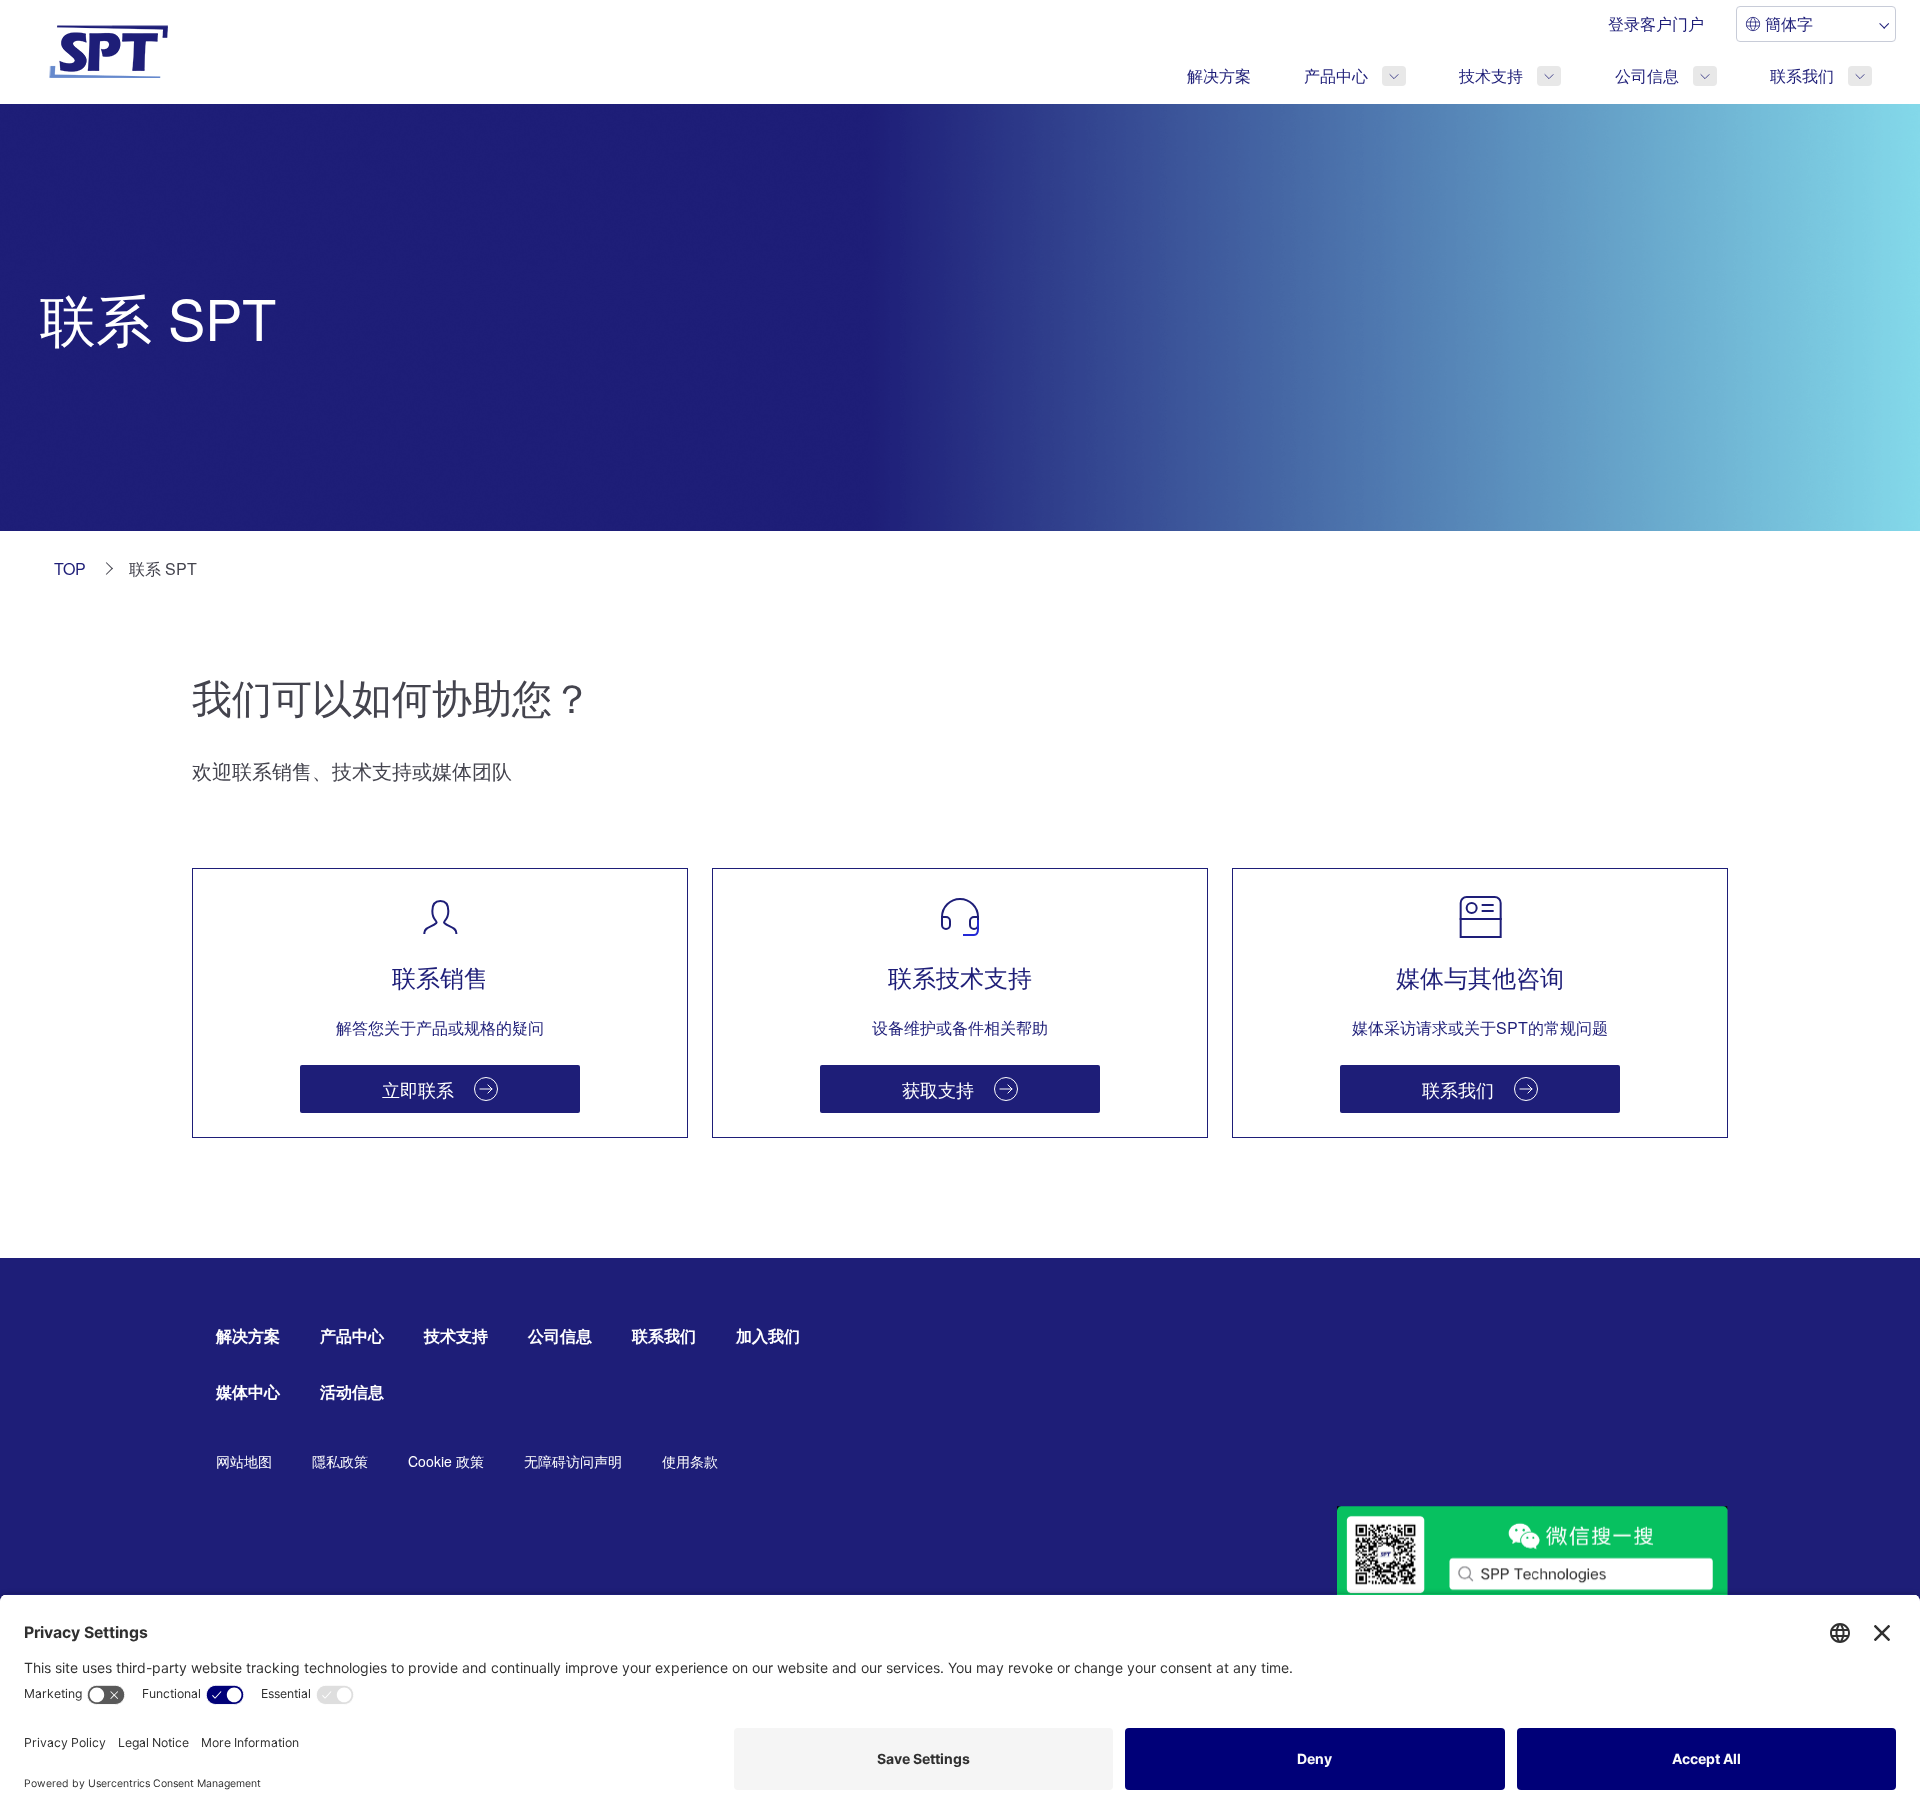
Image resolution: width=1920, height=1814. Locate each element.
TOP (70, 568)
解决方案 (1219, 75)
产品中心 (1336, 75)
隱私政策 (340, 1461)
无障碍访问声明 (573, 1461)
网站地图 (244, 1461)
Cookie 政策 (446, 1461)
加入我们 (768, 1335)
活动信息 (352, 1391)
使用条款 (690, 1461)
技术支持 (1491, 75)
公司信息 (1647, 75)
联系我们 (1802, 75)
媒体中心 (248, 1391)
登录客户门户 (1656, 23)
